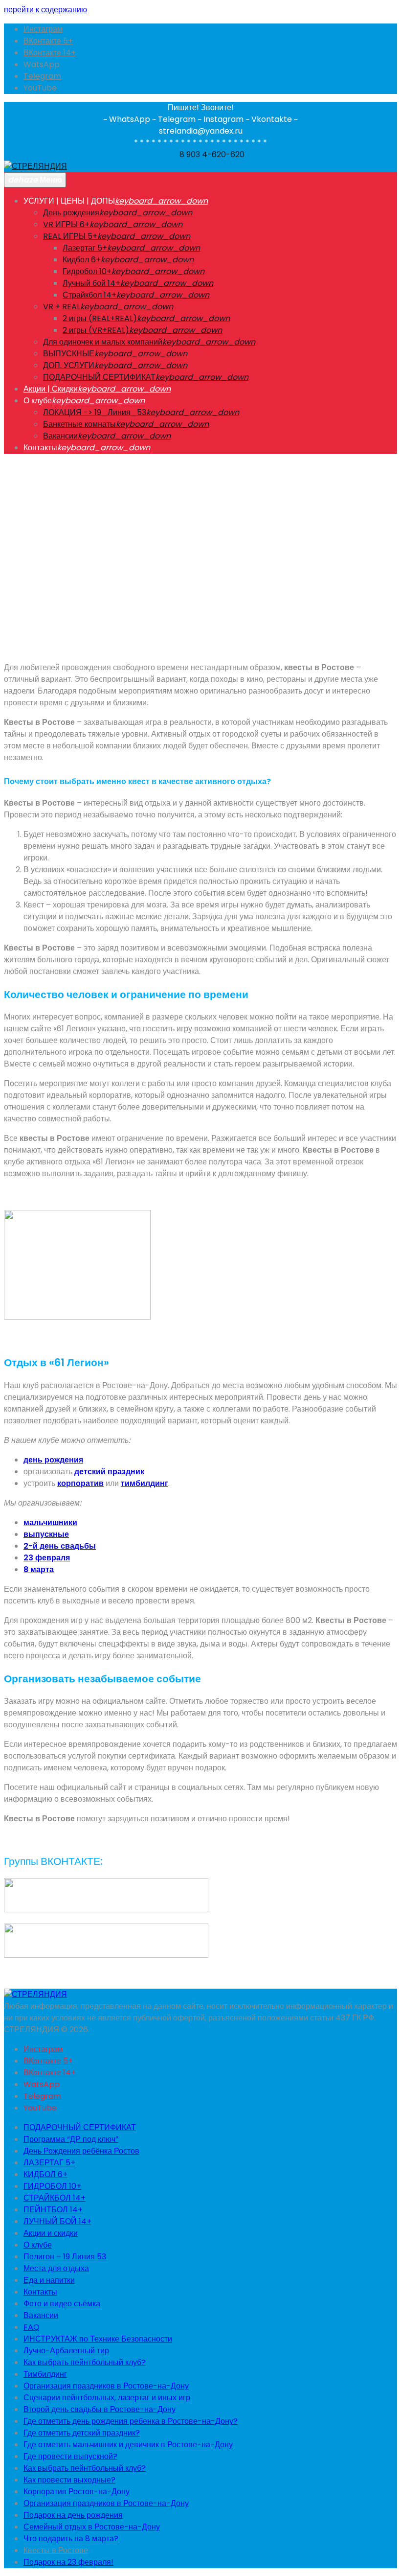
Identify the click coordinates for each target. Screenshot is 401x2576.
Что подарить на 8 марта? (71, 2539)
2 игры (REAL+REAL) (100, 318)
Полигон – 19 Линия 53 (65, 2257)
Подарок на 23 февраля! (68, 2562)
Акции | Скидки (51, 389)
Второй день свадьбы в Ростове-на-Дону (100, 2409)
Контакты (40, 448)
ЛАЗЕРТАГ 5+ (49, 2163)
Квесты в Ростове (56, 2550)
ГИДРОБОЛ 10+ (52, 2186)
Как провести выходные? (69, 2480)
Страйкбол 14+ (89, 295)
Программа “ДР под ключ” (71, 2139)
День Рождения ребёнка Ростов (81, 2151)
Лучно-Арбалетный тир (66, 2351)
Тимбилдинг (45, 2374)
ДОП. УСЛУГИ (69, 365)
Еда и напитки (49, 2280)
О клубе (38, 2245)
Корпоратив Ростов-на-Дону (77, 2492)
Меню (35, 180)
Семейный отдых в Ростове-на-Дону (92, 2527)
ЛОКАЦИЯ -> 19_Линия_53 (95, 412)
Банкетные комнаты (79, 424)
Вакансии (60, 436)
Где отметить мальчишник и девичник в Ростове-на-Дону (128, 2445)
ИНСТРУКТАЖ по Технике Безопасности (98, 2339)
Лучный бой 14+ (91, 283)
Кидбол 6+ (82, 260)
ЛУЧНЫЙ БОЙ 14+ (57, 2221)
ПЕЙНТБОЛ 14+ (53, 2210)
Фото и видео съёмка (62, 2304)
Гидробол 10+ (87, 271)
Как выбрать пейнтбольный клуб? (85, 2362)
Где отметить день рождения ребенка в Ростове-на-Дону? (131, 2421)
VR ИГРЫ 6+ (66, 224)
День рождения (71, 213)
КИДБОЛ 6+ (45, 2174)
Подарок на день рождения (73, 2515)
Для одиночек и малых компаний (103, 342)
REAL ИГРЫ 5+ (70, 236)
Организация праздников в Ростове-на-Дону (106, 2386)
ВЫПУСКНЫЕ (69, 354)
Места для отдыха (56, 2268)
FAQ (32, 2327)
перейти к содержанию (45, 10)
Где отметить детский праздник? (82, 2433)
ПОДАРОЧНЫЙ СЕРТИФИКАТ (99, 377)
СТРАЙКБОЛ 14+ (55, 2198)
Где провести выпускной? (70, 2456)
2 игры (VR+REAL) (96, 330)
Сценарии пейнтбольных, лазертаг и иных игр (107, 2398)
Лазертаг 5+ (85, 248)
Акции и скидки (51, 2233)
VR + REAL (62, 307)
